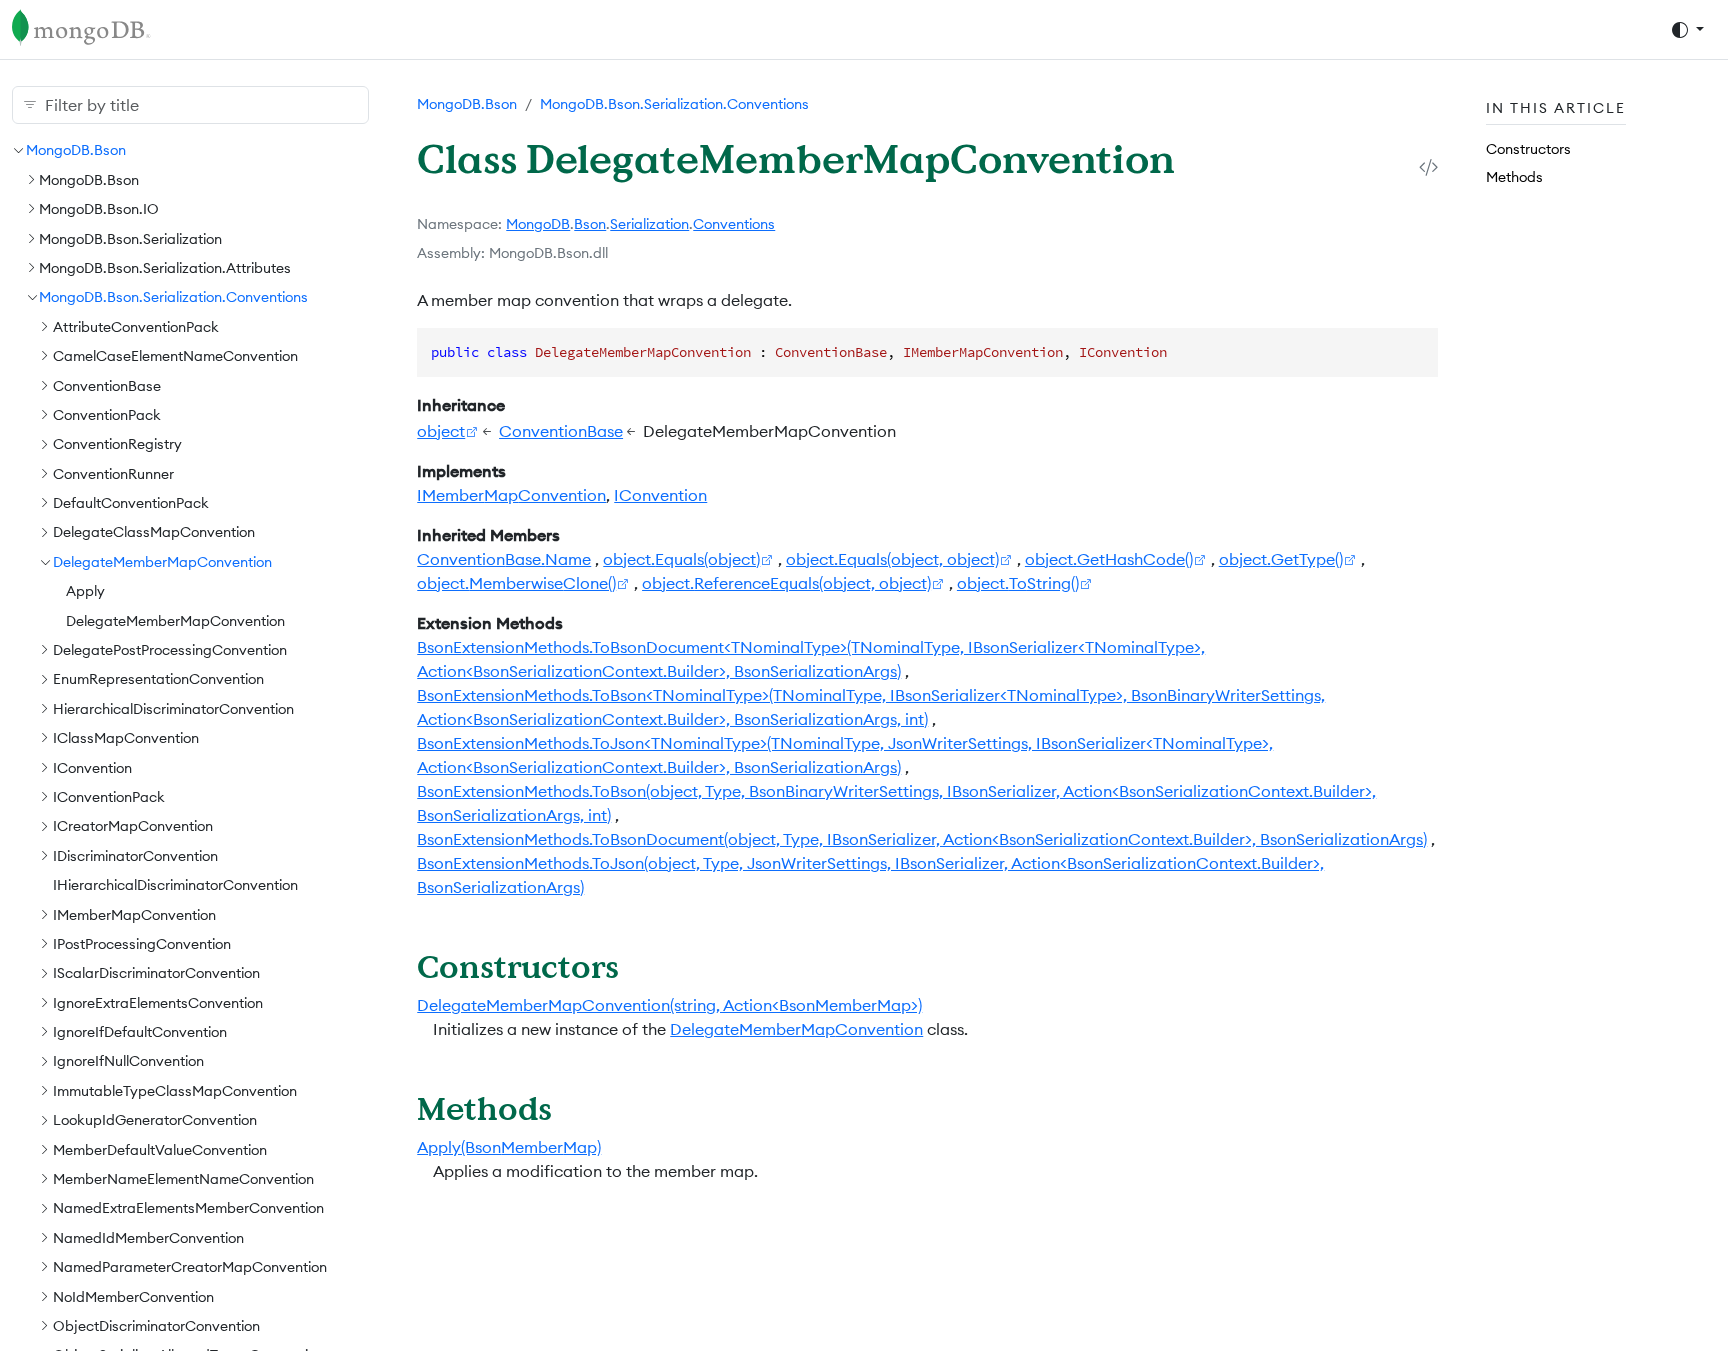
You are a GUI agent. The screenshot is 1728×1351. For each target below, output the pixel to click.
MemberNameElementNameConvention (183, 1179)
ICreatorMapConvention (133, 826)
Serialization (649, 224)
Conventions (734, 224)
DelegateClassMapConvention (154, 532)
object (441, 431)
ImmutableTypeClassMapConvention (175, 1090)
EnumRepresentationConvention (158, 679)
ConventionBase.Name (504, 559)
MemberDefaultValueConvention (160, 1149)
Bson (590, 224)
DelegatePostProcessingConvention (170, 650)
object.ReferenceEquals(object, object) (786, 583)
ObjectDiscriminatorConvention (156, 1326)
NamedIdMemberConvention (148, 1237)
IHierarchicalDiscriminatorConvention (175, 885)
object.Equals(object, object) (892, 559)
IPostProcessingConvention (142, 944)
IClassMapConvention (126, 738)
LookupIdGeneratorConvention (155, 1120)
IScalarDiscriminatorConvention (156, 973)
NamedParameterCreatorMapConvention (190, 1267)
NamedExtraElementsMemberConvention (188, 1208)
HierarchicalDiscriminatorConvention (173, 708)
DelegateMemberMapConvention (162, 561)
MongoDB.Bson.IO (99, 209)
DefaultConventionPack (131, 503)
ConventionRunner (113, 473)
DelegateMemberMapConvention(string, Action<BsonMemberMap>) (669, 1005)
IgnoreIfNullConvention (128, 1061)
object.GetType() (1281, 559)
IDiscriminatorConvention (135, 855)
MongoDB (538, 224)
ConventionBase (107, 385)
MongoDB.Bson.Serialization (130, 238)
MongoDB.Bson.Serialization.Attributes (165, 268)
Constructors (1528, 149)
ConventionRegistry (117, 444)
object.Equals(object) (681, 559)
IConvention (92, 767)
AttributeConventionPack (136, 326)
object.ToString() (1018, 583)
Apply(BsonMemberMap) (509, 1147)
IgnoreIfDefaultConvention (140, 1032)
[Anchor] (641, 966)
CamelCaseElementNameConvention (175, 356)
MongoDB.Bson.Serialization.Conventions (173, 297)
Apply (85, 591)
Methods (1514, 176)
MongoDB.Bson (76, 150)
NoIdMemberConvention (133, 1296)
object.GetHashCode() (1109, 559)
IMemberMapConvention (134, 914)
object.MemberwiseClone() (516, 583)
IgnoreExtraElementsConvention (158, 1002)
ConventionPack (107, 415)
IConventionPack (109, 797)
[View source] (1428, 166)
